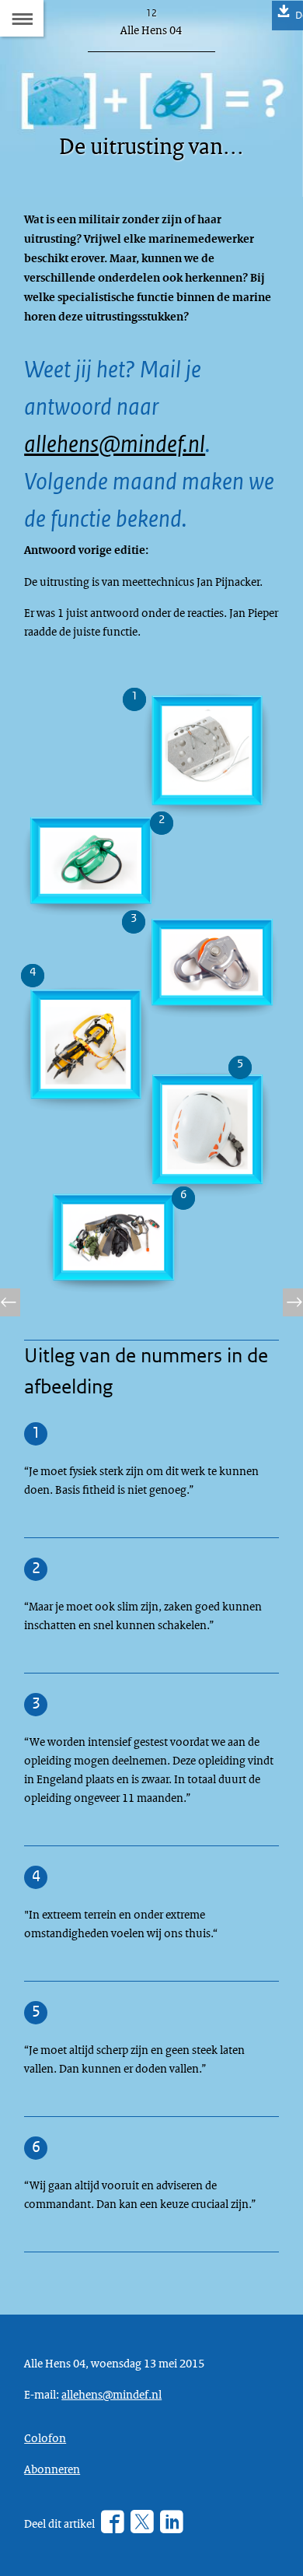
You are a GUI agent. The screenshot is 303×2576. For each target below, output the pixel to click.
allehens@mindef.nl (115, 444)
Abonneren (52, 2469)
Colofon (45, 2438)
